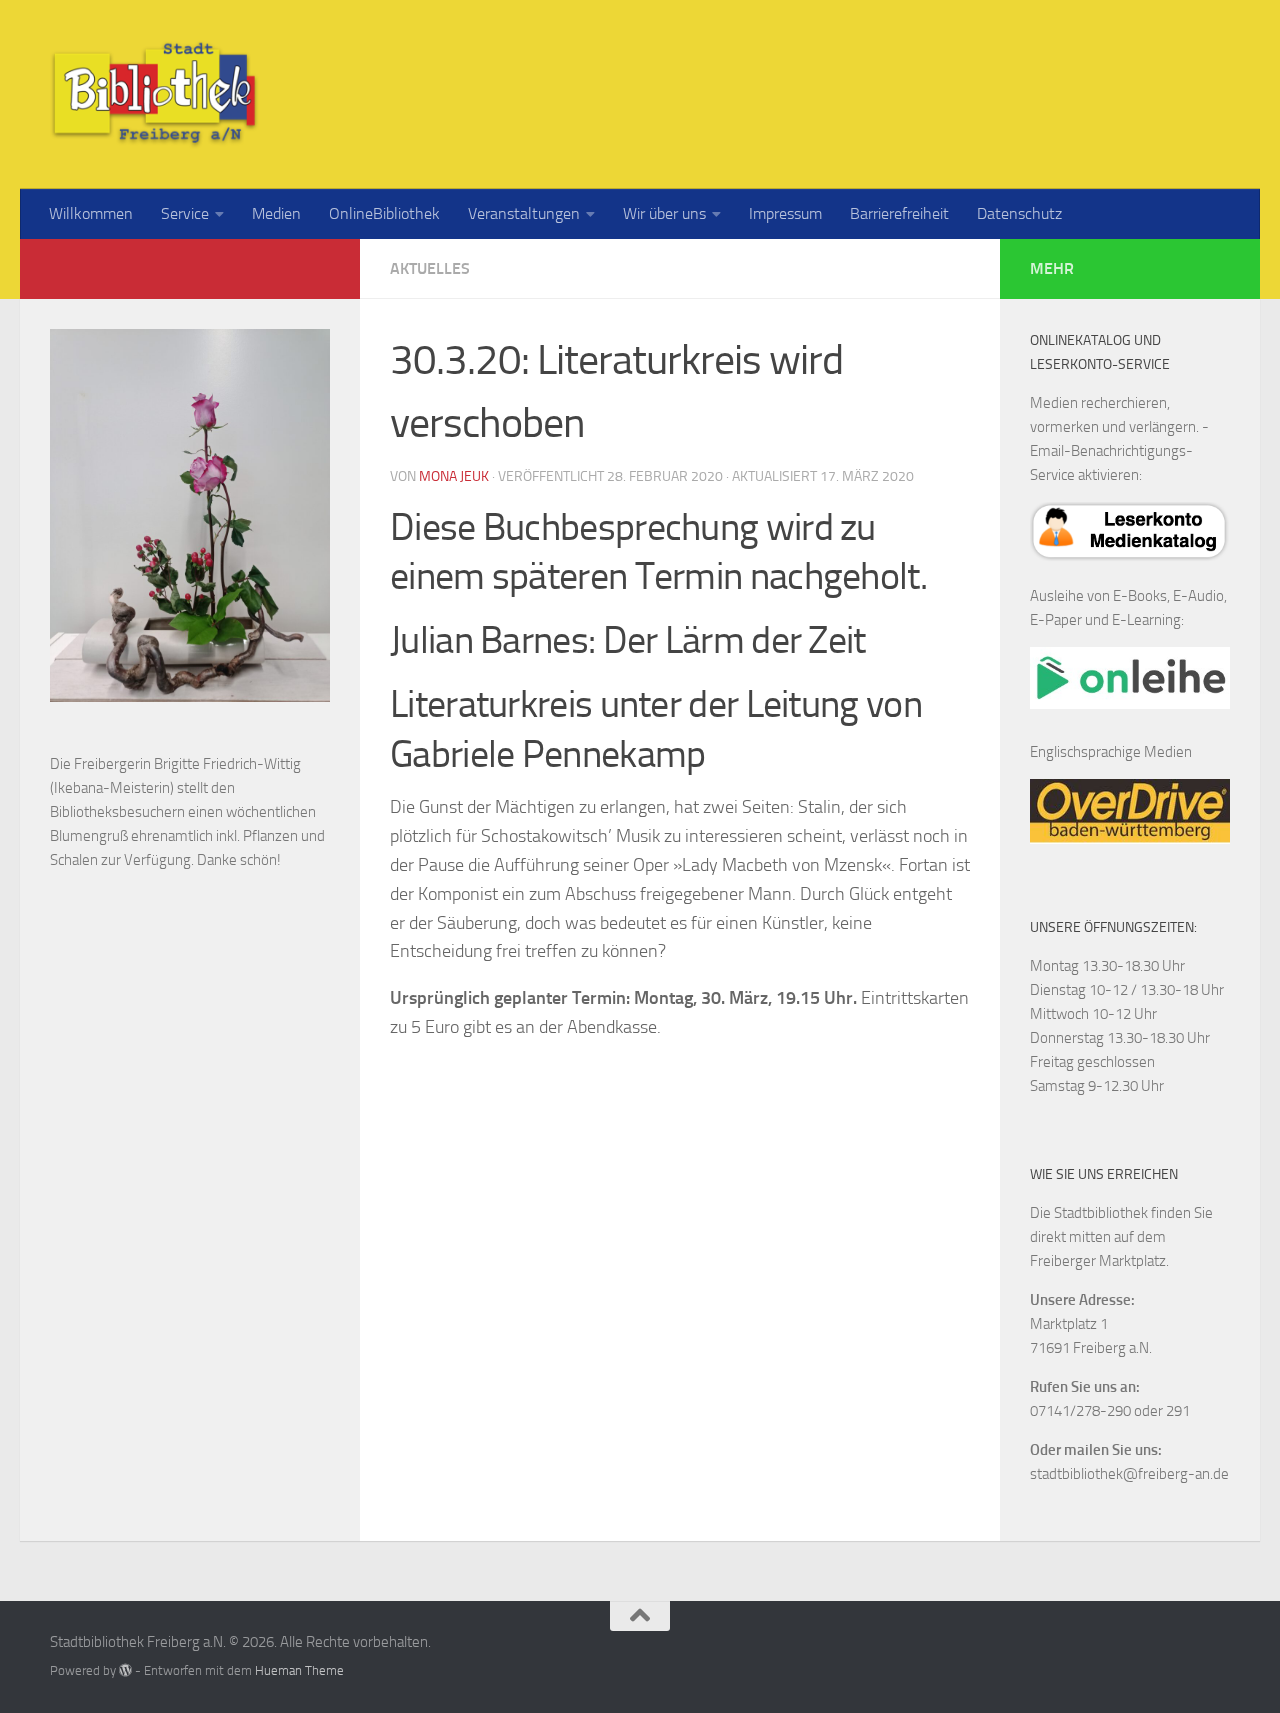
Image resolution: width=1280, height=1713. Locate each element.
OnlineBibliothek (384, 213)
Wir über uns (664, 213)
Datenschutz (1019, 213)
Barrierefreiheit (899, 213)
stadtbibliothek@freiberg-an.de (1129, 1474)
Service (185, 213)
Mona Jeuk (454, 476)
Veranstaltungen (524, 213)
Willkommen (91, 213)
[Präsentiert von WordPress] (125, 1670)
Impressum (785, 213)
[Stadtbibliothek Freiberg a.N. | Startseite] (154, 94)
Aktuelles (430, 268)
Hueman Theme (299, 1670)
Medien (276, 213)
